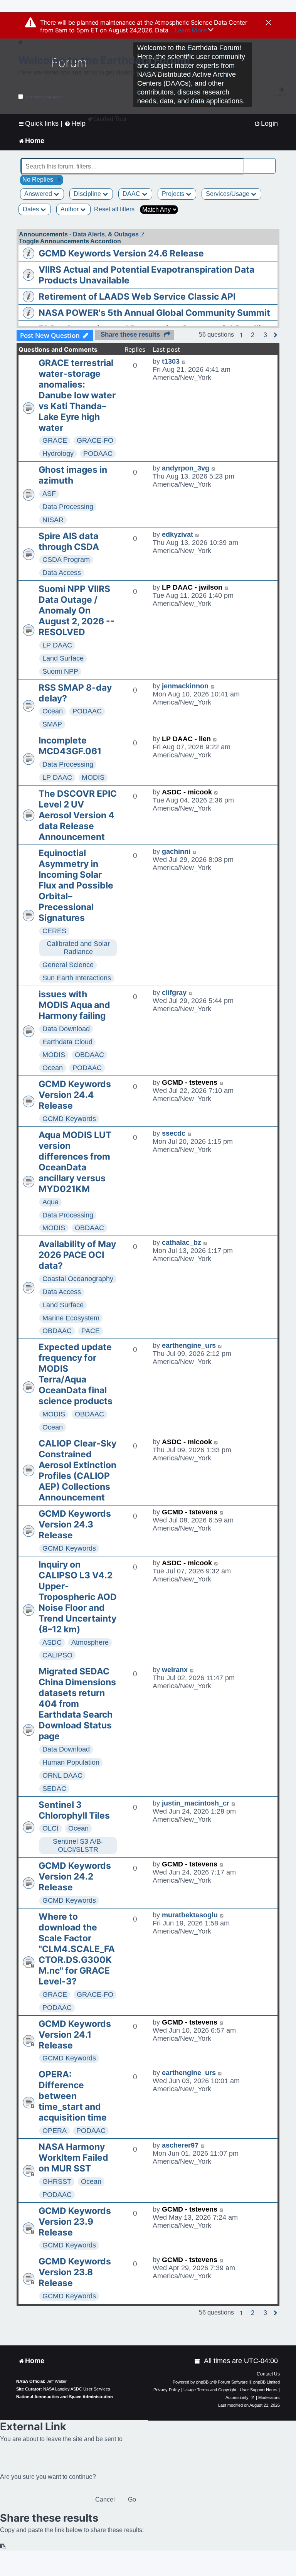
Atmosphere (90, 1642)
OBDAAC (89, 1055)
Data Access (62, 573)
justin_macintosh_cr (196, 1803)
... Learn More (188, 30)
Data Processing (68, 507)
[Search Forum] (270, 162)
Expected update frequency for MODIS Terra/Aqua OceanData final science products (76, 1374)
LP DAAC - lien (186, 739)
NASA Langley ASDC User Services (77, 2389)
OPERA (55, 2131)
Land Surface (63, 658)
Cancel (105, 2499)
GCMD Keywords (69, 1119)
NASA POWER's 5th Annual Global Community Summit (154, 313)
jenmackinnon (185, 686)
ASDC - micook (187, 792)
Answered (39, 194)
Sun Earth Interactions (77, 978)
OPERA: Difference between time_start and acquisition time (73, 2096)
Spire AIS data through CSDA (69, 541)
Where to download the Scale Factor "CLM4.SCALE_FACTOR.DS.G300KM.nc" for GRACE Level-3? (77, 1949)
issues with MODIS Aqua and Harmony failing (74, 1005)
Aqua (50, 1202)
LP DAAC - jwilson (192, 587)
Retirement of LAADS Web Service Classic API (137, 297)
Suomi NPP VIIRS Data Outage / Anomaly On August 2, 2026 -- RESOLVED (77, 610)
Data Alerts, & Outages (106, 234)
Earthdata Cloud (67, 1042)
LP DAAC (57, 645)
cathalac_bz (182, 1242)
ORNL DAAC (62, 1775)
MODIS (93, 777)
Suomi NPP (60, 671)
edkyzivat (177, 534)
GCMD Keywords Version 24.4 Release (75, 1095)
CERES (54, 931)
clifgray (174, 993)
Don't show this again (44, 97)
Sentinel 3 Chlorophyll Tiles (74, 1810)
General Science (68, 965)
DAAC (132, 194)
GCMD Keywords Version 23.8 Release (75, 2272)
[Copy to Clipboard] (3, 2546)
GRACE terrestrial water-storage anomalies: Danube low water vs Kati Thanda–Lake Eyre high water (77, 395)
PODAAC (98, 453)
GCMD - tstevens (190, 1082)
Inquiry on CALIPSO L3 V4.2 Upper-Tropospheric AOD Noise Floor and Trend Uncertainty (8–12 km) (78, 1597)
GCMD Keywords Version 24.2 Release (75, 1876)
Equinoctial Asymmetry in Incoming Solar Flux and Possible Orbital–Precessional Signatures (76, 885)
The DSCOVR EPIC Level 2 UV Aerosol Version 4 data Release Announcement (78, 815)
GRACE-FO (95, 440)
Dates (32, 209)
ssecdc (174, 1133)
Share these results (130, 335)
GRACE (55, 440)
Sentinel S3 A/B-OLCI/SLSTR (78, 1845)
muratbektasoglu (190, 1915)
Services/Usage (228, 194)
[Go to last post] (184, 362)
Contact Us (268, 2374)
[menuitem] (266, 124)
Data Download (66, 1029)
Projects (174, 194)
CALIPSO (57, 1655)
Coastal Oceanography (78, 1279)
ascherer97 (180, 2145)
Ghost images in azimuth (73, 475)
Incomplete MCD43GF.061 (70, 746)
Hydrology (58, 453)
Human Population (71, 1762)
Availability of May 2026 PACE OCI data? (77, 1255)
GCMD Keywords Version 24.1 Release (75, 2035)
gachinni (176, 851)
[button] (253, 335)
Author (70, 209)
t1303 (171, 361)
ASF (49, 494)
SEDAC (54, 1789)
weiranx (175, 1670)
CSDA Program (66, 560)
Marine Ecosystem (71, 1318)
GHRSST (57, 2182)
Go (132, 2499)
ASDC (52, 1642)
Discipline (88, 194)
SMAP (52, 724)
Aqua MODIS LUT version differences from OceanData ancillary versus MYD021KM (75, 1162)
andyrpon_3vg (186, 468)
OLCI (50, 1828)
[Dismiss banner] (268, 23)
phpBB (202, 2382)
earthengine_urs (189, 1345)
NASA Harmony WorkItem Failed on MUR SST (73, 2158)
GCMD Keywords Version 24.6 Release (121, 253)
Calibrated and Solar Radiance (78, 948)
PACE (91, 1331)
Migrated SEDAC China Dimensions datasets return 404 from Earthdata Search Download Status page (77, 1704)
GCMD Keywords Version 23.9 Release (75, 2222)
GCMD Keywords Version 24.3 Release (75, 1524)
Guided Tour (110, 119)
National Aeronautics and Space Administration (65, 2397)
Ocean (53, 711)
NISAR (53, 520)
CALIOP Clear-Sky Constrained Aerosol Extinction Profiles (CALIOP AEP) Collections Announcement (77, 1470)
